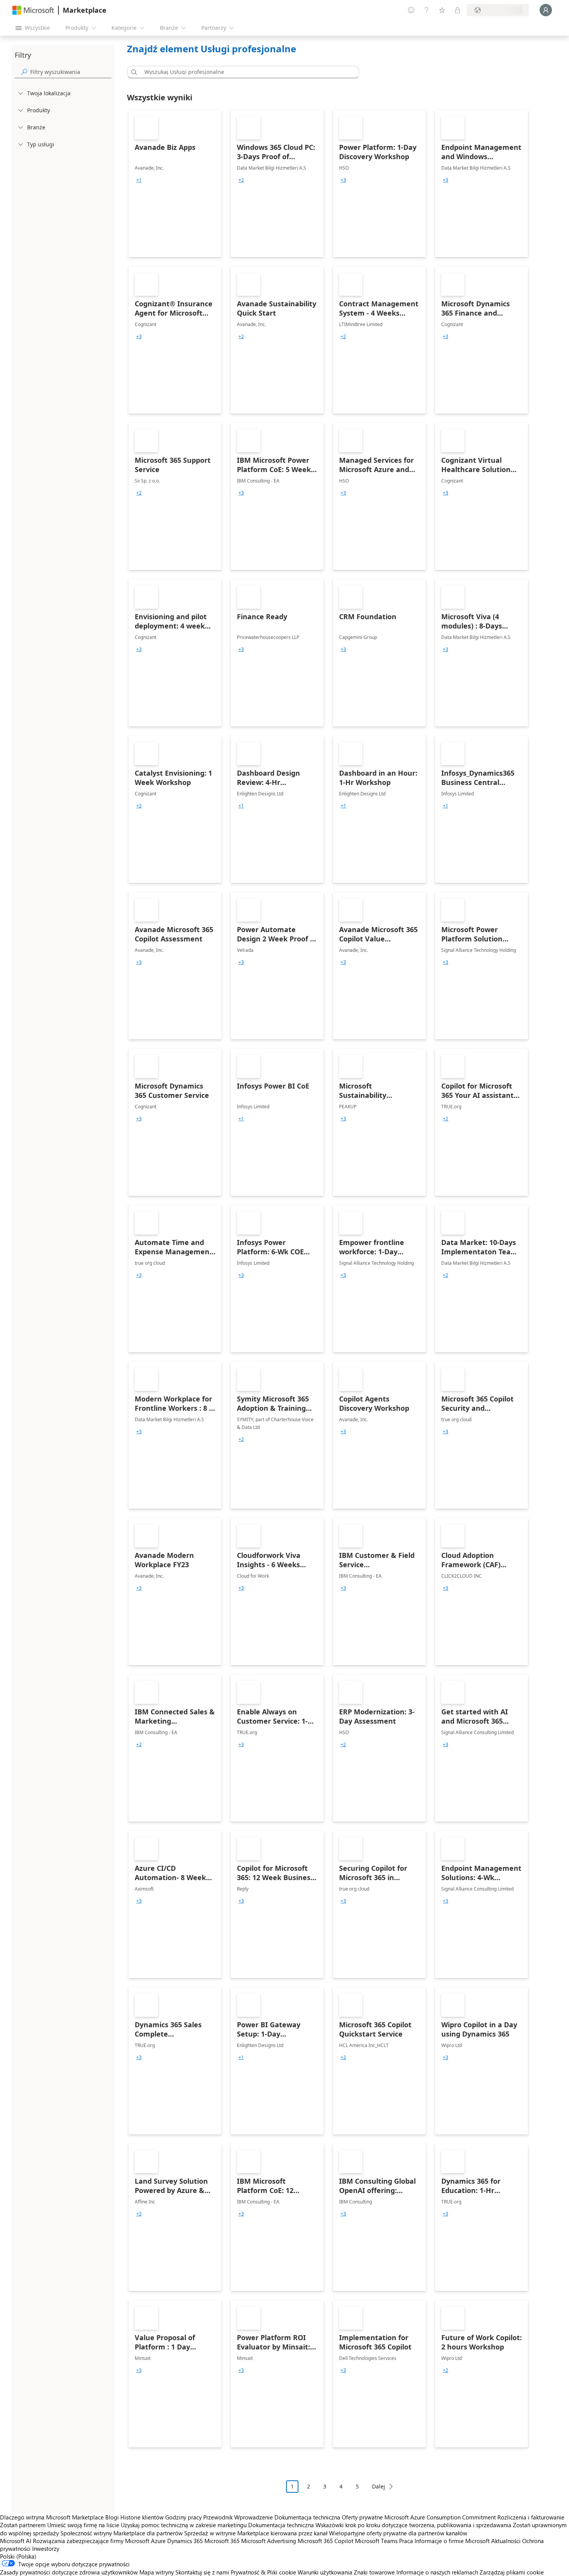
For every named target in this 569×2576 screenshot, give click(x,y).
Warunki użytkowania (325, 2572)
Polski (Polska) (18, 2556)
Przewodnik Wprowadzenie (238, 2517)
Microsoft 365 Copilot (326, 2541)
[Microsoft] (33, 10)
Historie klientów (142, 2517)
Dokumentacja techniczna (307, 2517)
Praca (406, 2541)
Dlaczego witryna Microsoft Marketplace (52, 2517)
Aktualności (506, 2541)
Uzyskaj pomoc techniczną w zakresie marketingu (184, 2525)
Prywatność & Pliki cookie (263, 2572)
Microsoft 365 (222, 2541)
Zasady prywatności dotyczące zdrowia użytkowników (69, 2572)
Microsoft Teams (376, 2541)
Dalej (379, 2486)
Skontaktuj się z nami (202, 2572)
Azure (158, 2541)
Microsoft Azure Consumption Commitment (441, 2517)
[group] (139, 180)
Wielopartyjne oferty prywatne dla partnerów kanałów (398, 2533)
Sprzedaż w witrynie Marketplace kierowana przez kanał (256, 2533)
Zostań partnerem (23, 2525)
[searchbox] (71, 72)
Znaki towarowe (374, 2572)
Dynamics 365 (185, 2541)
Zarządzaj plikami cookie (512, 2572)
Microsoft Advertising (269, 2541)
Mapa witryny (157, 2572)
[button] (133, 72)
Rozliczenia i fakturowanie (531, 2517)
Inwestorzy (46, 2549)
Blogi (112, 2517)
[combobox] (245, 72)
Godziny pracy (183, 2517)
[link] (175, 184)
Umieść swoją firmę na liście (83, 2525)
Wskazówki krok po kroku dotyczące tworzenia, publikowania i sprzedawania (413, 2525)
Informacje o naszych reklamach (437, 2572)
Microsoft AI (16, 2541)
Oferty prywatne (362, 2517)
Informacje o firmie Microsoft (452, 2541)
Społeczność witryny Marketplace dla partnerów (122, 2533)
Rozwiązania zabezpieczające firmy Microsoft (91, 2541)
